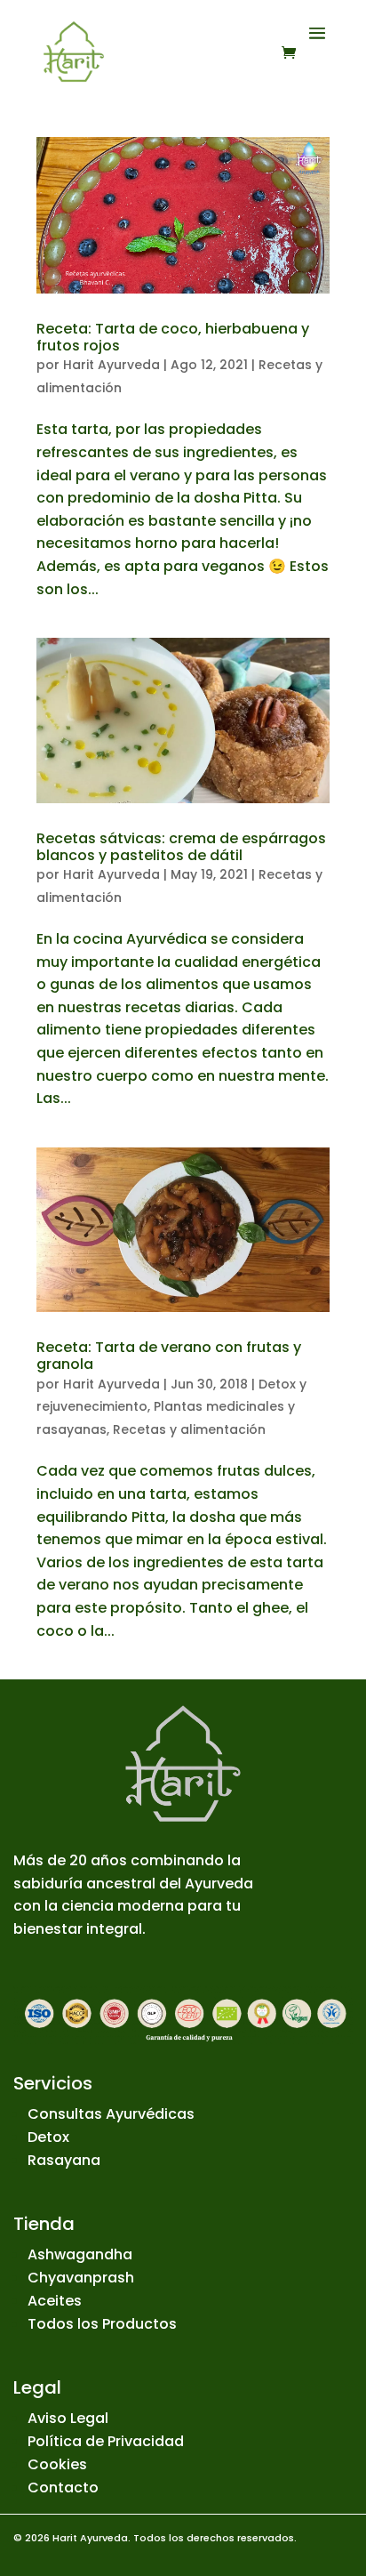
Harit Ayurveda (111, 365)
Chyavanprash (81, 2278)
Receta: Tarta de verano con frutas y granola (169, 1356)
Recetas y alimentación (189, 1429)
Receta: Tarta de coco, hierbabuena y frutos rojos (173, 337)
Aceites (55, 2301)
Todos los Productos (102, 2324)
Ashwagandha (80, 2254)
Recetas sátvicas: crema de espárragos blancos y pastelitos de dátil (181, 847)
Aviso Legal (68, 2418)
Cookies (57, 2464)
